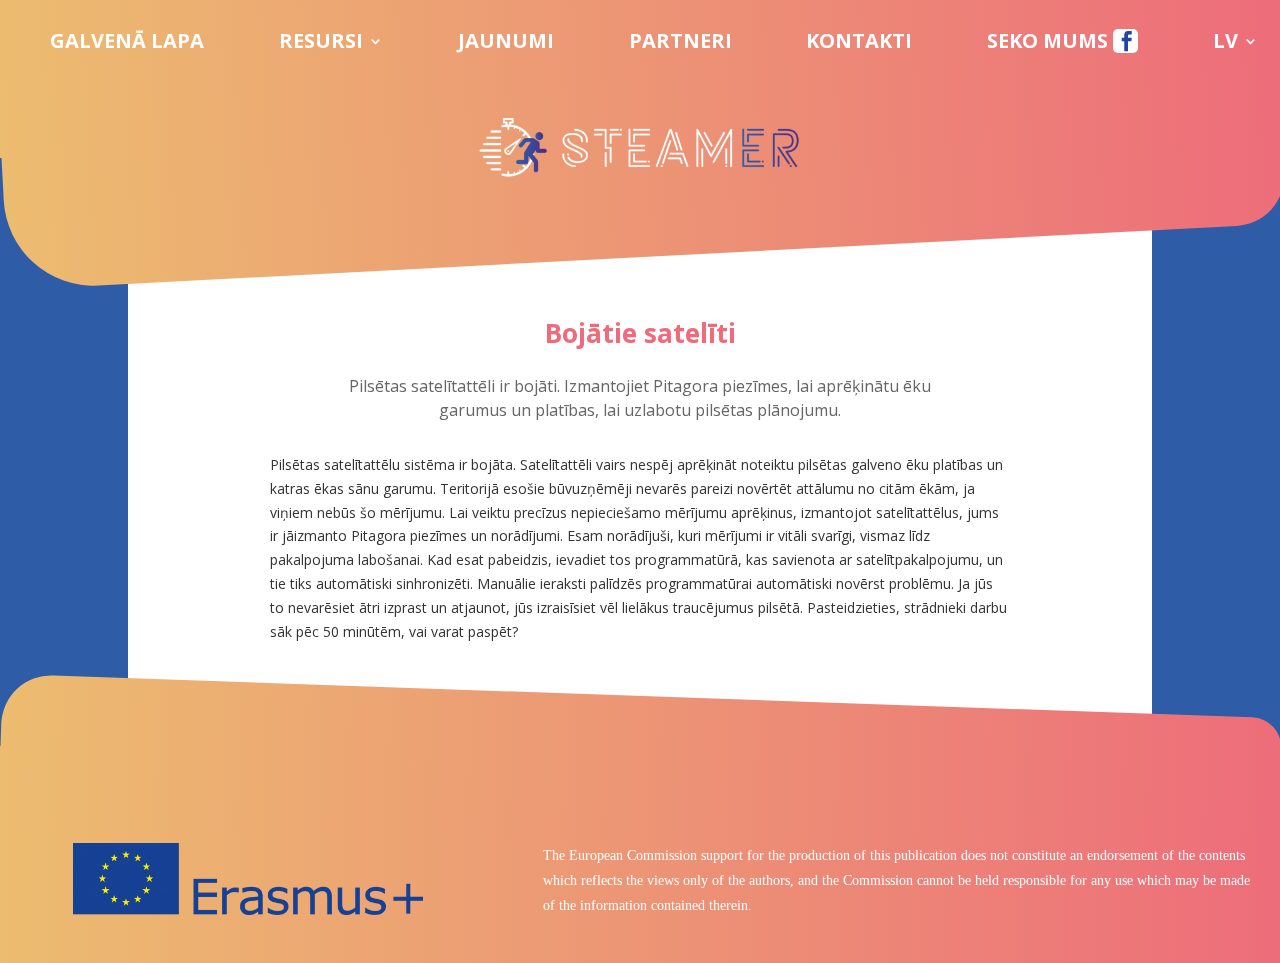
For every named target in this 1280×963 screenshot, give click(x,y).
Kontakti (859, 44)
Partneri (680, 44)
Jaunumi (506, 44)
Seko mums (1050, 44)
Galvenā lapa (127, 44)
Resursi (321, 44)
